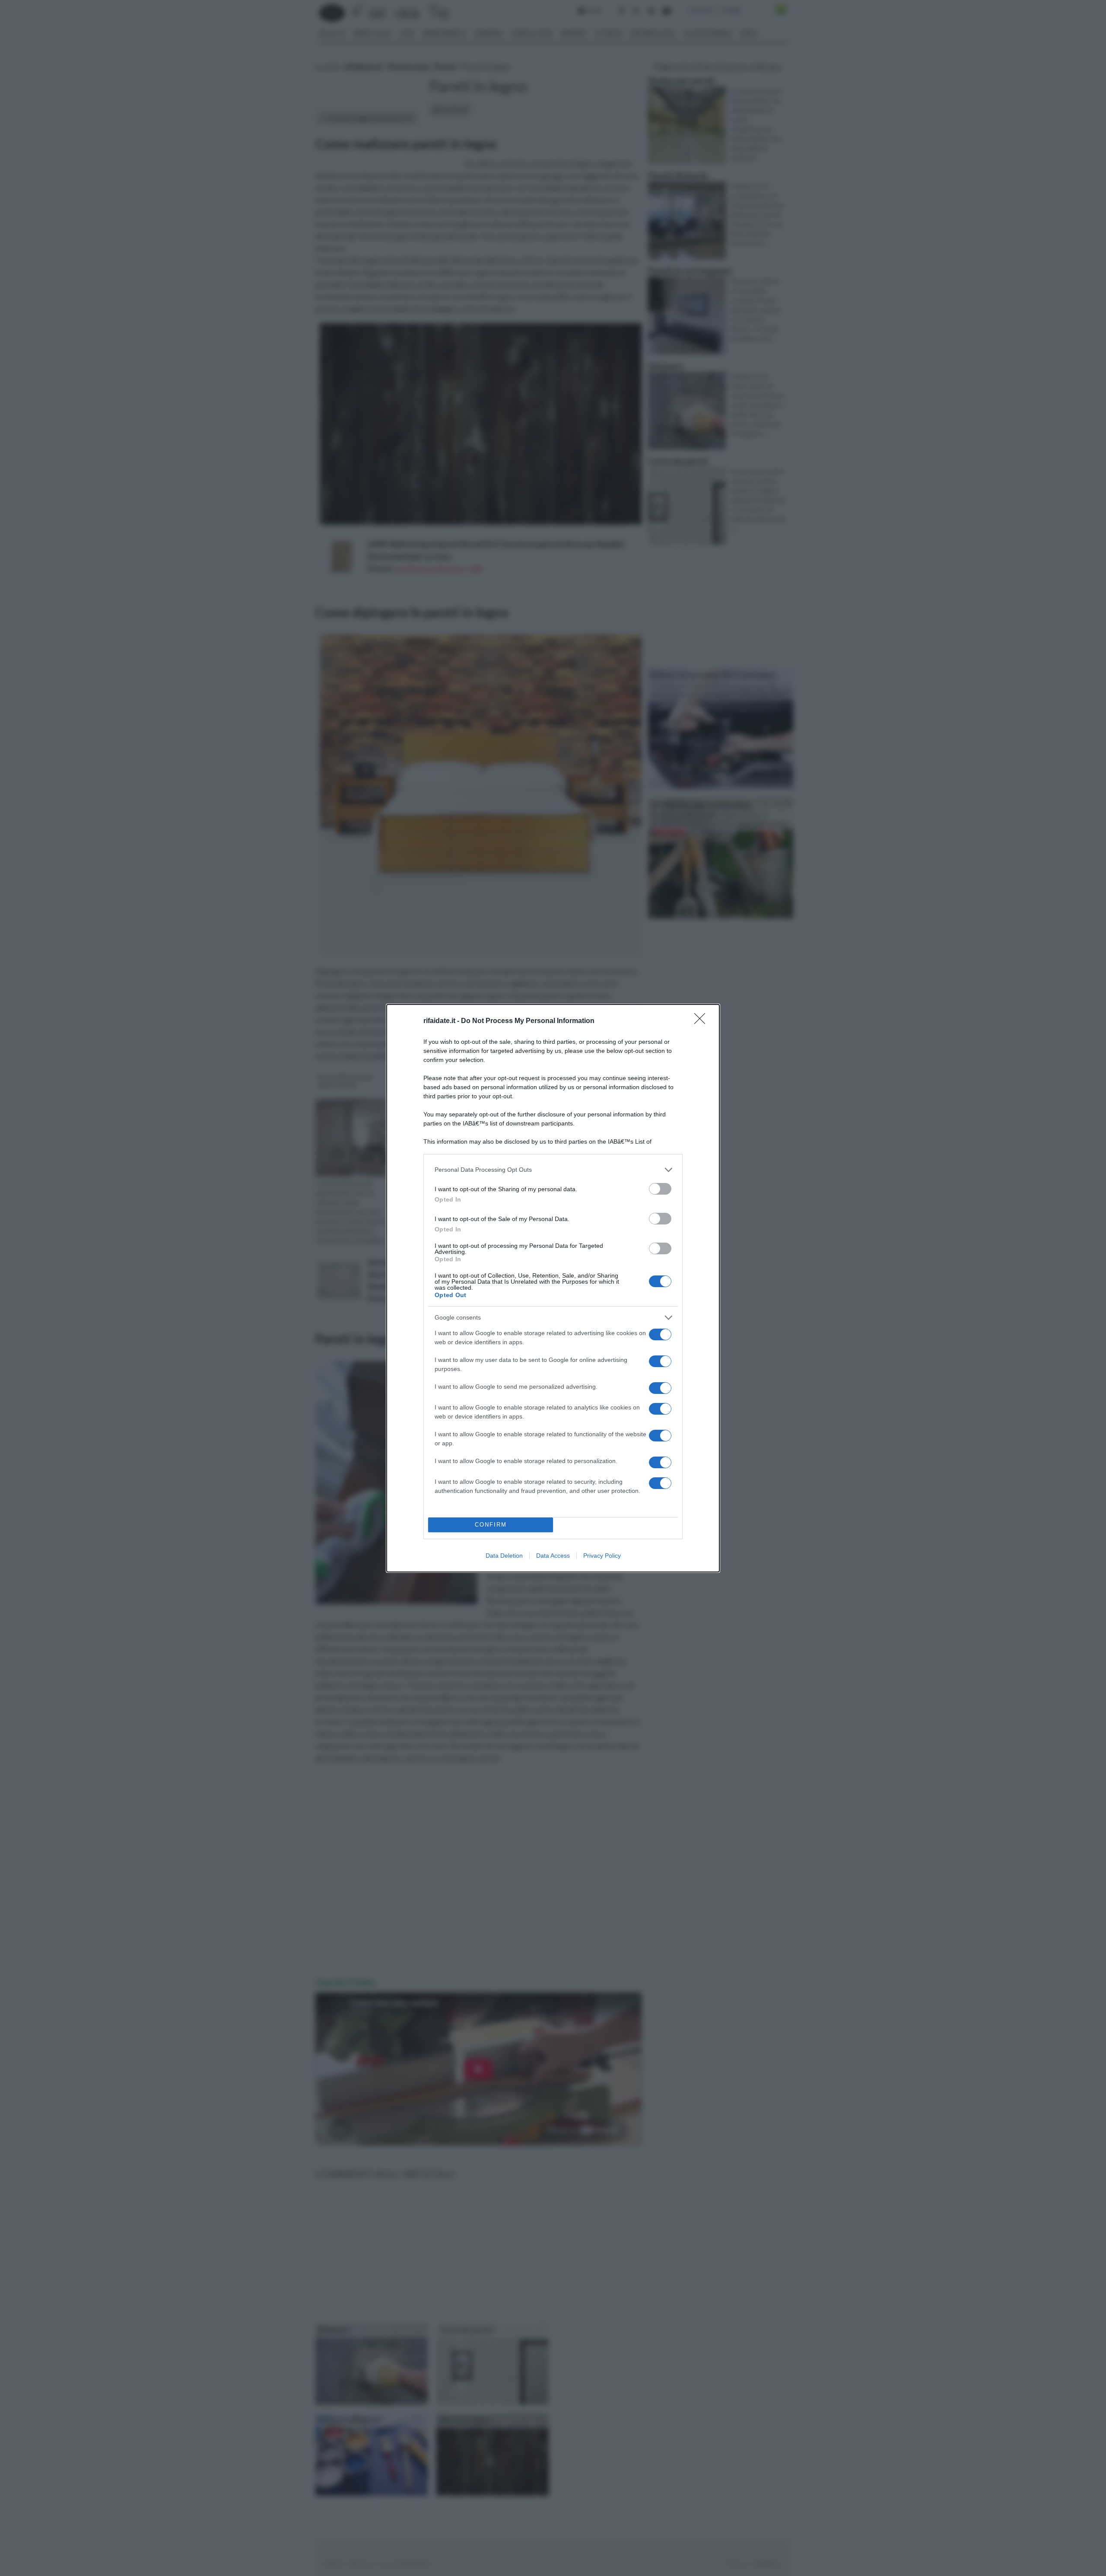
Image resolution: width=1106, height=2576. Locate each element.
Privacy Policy (602, 1556)
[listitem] (553, 1170)
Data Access (553, 1556)
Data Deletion (504, 1556)
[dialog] (553, 1288)
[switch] (660, 1189)
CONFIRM (491, 1525)
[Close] (702, 1021)
